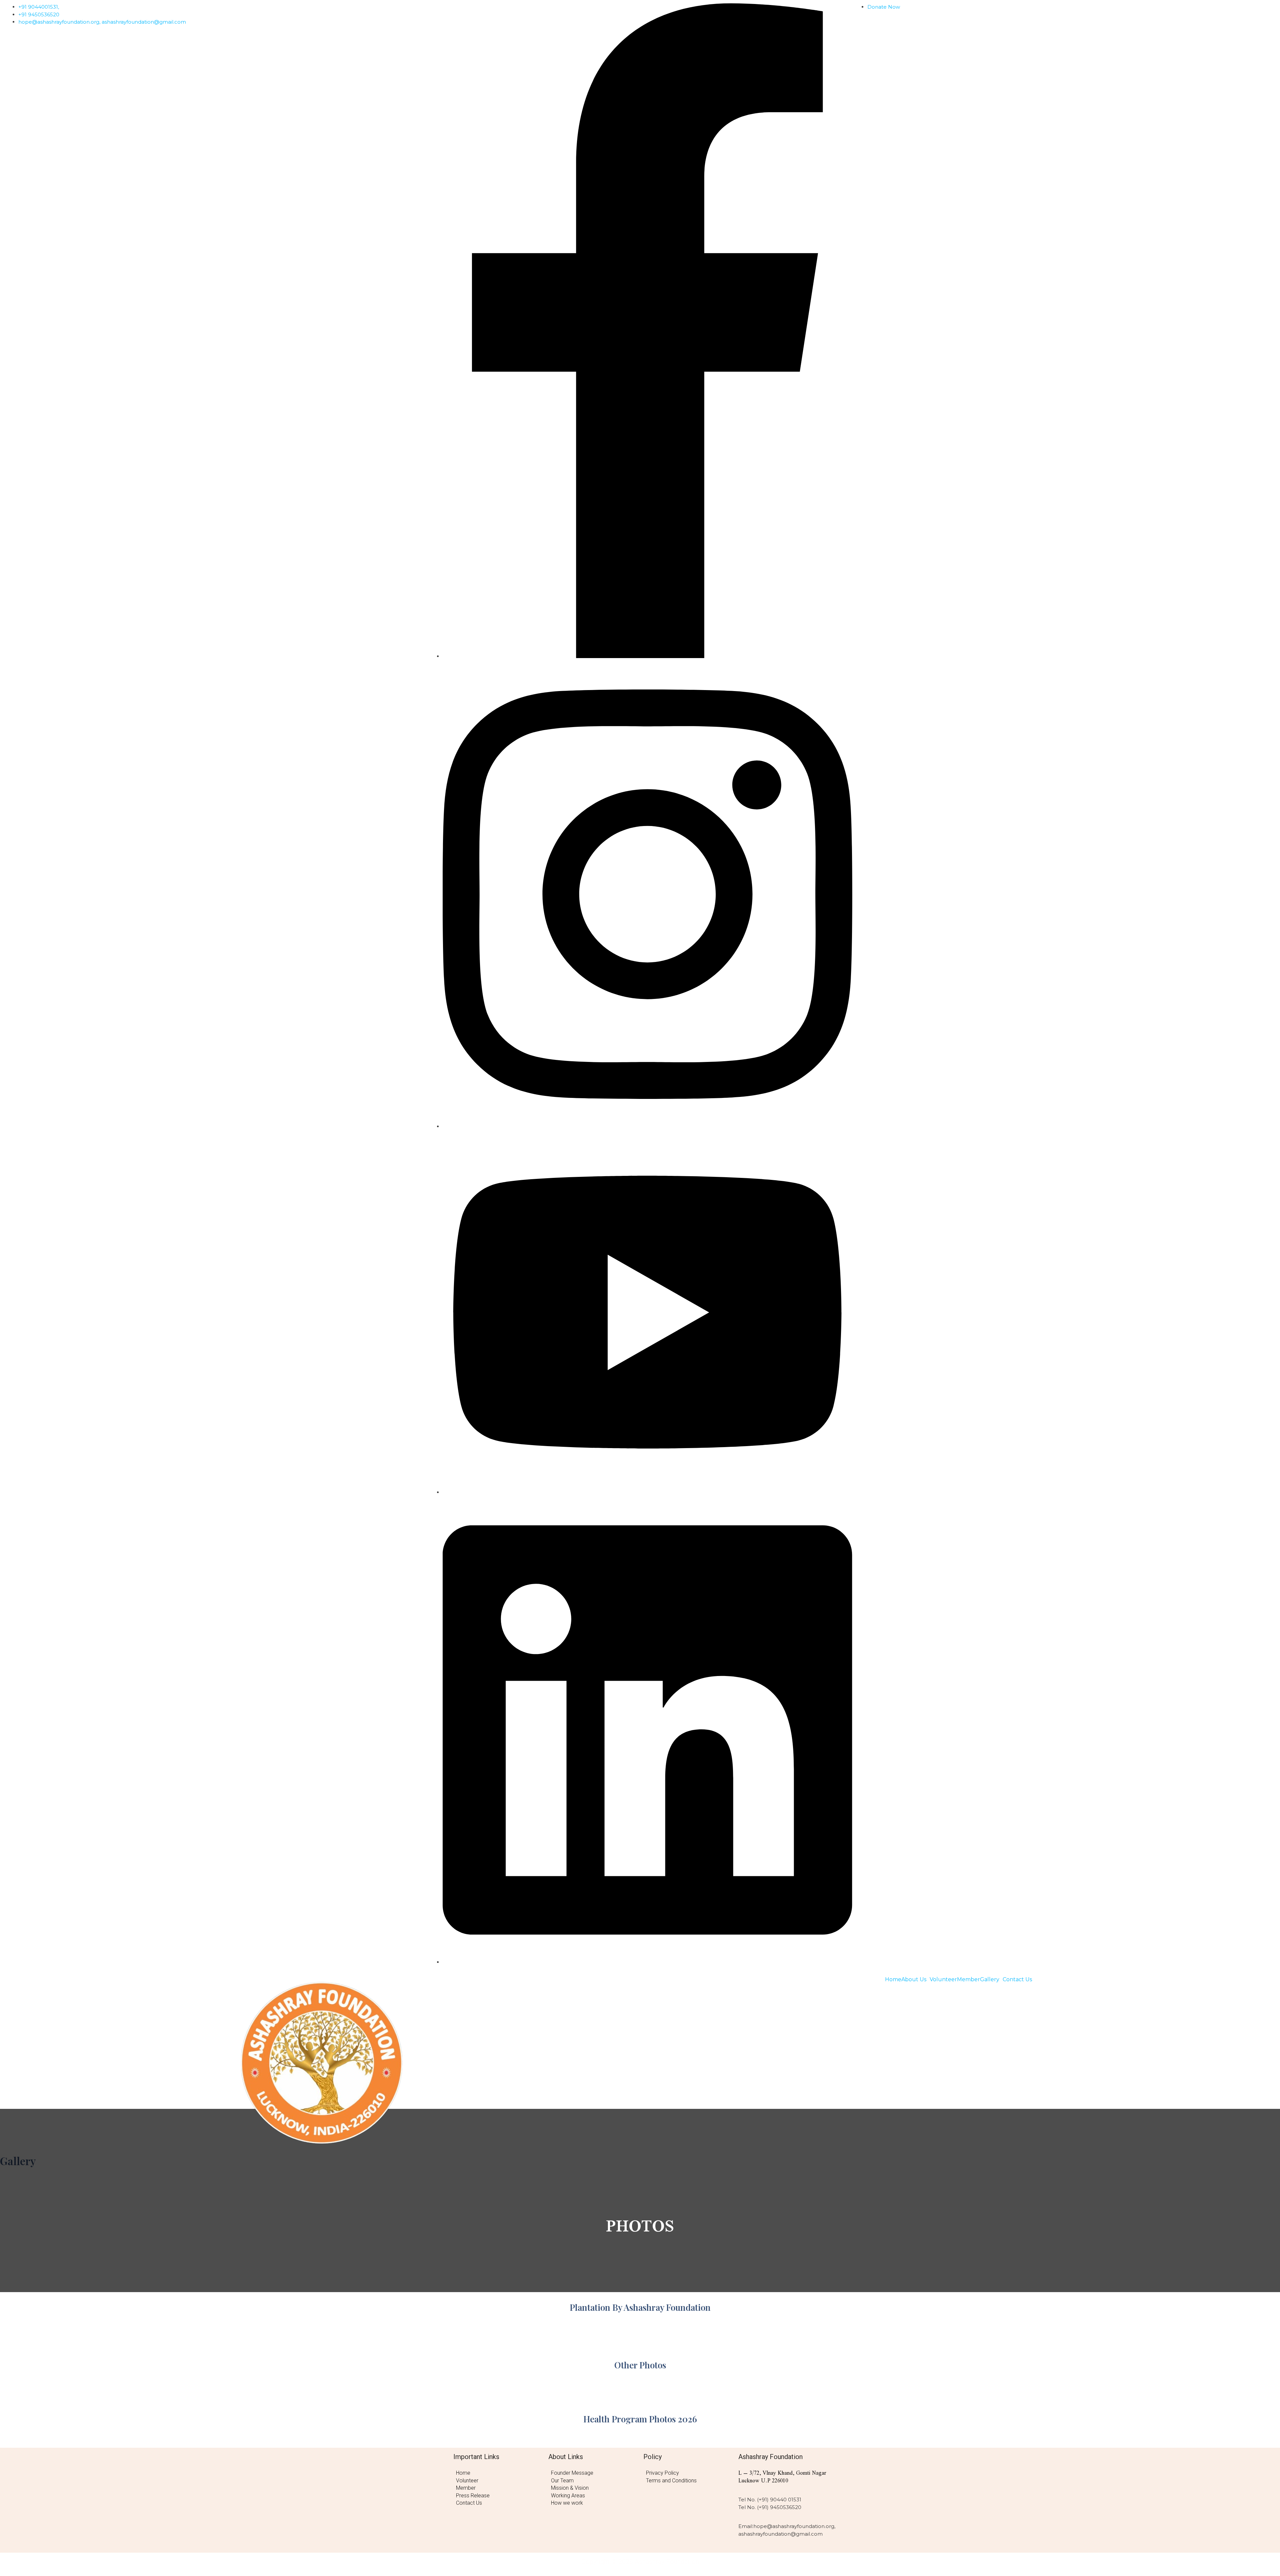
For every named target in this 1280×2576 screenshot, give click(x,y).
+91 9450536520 (39, 14)
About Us (914, 1980)
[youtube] (647, 1492)
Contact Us (1017, 1980)
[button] (915, 1980)
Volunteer (943, 1980)
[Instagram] (647, 1126)
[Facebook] (647, 656)
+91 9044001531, (39, 7)
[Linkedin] (647, 1962)
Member (968, 1980)
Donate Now (884, 7)
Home (893, 1980)
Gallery (990, 1980)
